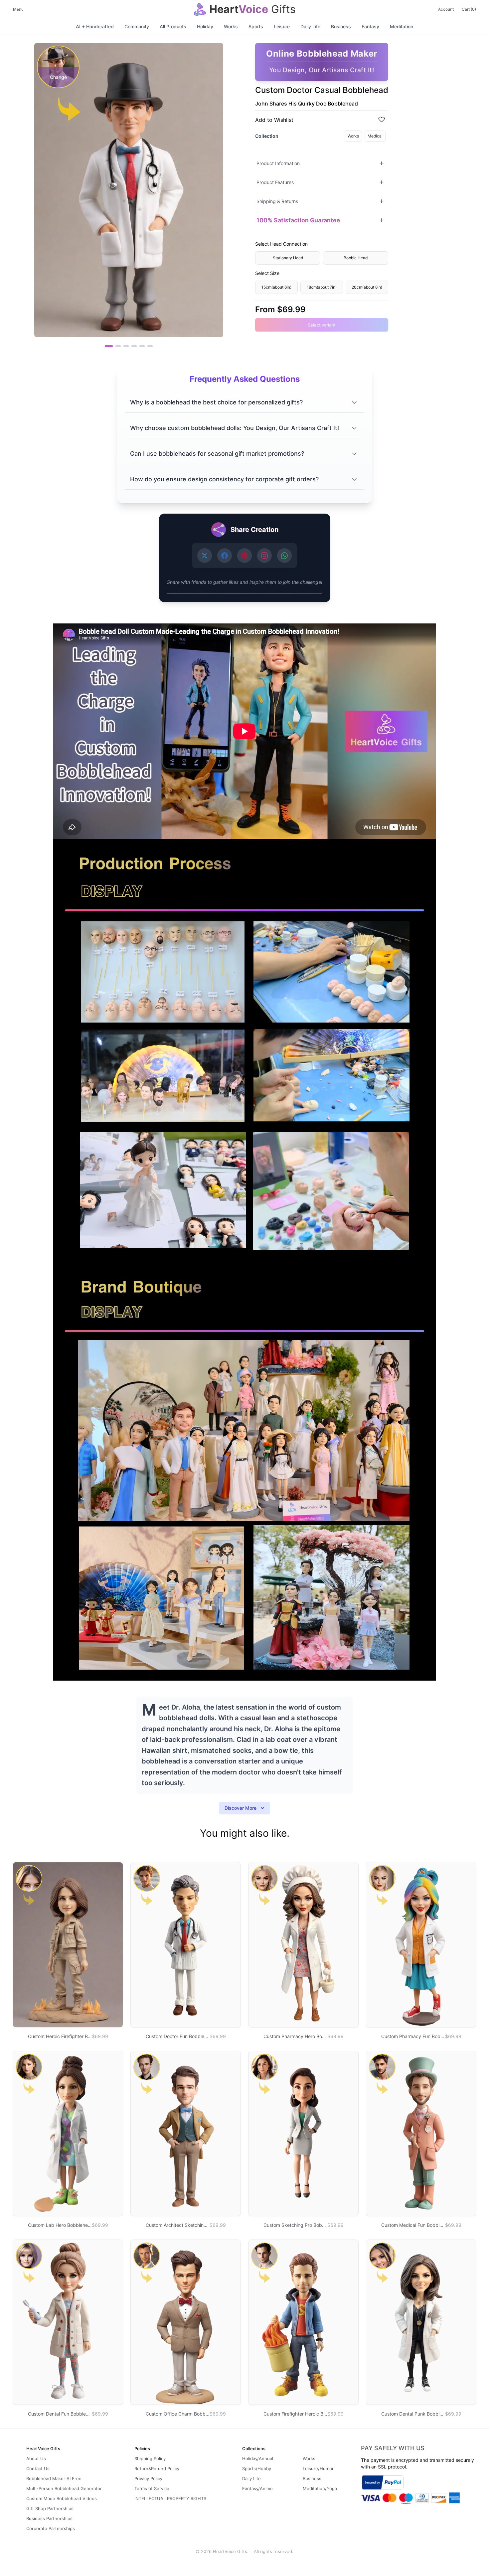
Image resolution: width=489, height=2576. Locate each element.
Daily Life (310, 26)
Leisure (282, 26)
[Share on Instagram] (264, 556)
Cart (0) (469, 9)
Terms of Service (152, 2488)
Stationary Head (288, 257)
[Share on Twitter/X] (205, 556)
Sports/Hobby (257, 2468)
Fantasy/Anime (257, 2488)
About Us (36, 2459)
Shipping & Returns (277, 201)
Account (446, 9)
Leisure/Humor (318, 2468)
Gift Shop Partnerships (50, 2508)
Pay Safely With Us (393, 2448)
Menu (18, 9)
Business (341, 26)
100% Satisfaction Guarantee (298, 220)
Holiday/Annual (258, 2459)
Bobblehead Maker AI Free (54, 2478)
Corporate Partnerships (51, 2528)
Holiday (205, 26)
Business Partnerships (49, 2518)
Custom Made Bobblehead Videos (62, 2498)
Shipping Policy (150, 2459)
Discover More (241, 1808)
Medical (375, 136)
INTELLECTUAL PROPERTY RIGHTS (170, 2498)
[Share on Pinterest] (244, 556)
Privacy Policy (148, 2478)
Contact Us (38, 2468)
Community (137, 26)
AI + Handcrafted (95, 26)
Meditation (402, 26)
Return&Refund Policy (157, 2468)
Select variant (322, 325)
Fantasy (370, 26)
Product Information (278, 163)
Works (231, 26)
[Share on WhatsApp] (284, 556)
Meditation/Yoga (320, 2488)
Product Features (275, 182)
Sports (256, 26)
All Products (173, 26)
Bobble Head (356, 257)
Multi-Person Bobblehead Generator (64, 2488)
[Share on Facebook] (225, 556)
